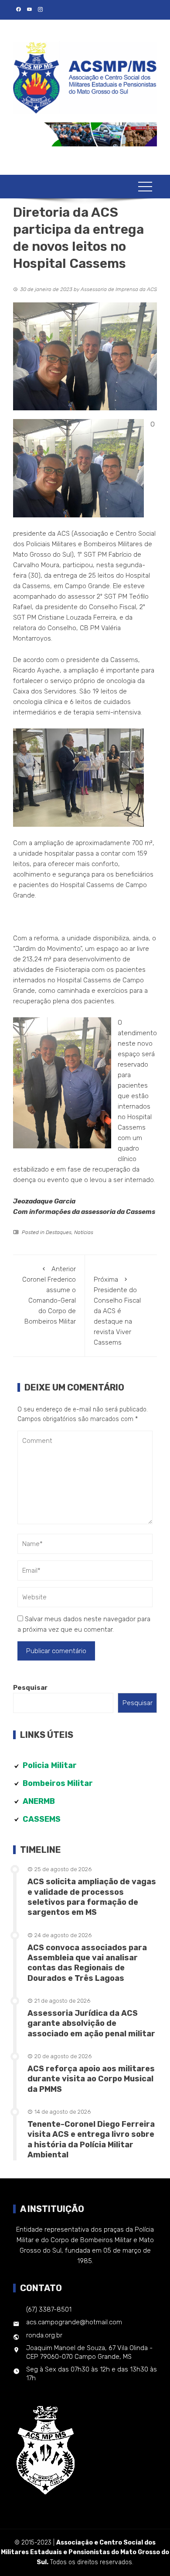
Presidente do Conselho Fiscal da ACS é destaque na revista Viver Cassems (117, 1311)
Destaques (59, 1232)
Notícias (84, 1232)
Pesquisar (30, 1688)
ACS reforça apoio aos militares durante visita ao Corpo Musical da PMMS (91, 2079)
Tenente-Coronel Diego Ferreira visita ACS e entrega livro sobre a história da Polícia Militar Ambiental (91, 2139)
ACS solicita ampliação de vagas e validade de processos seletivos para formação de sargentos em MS (92, 1897)
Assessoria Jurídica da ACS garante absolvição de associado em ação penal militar (91, 2023)
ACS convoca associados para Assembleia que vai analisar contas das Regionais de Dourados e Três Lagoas (87, 1963)
